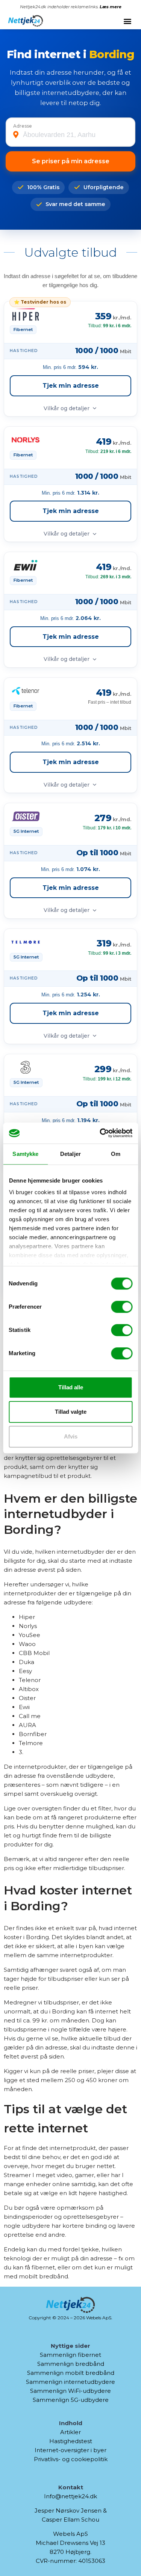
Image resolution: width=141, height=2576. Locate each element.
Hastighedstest (71, 2441)
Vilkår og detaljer (67, 408)
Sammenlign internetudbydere (70, 2382)
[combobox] (75, 135)
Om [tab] (116, 1154)
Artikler (70, 2432)
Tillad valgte (71, 1412)
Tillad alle (71, 1387)
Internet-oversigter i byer (70, 2450)
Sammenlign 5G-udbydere (71, 2400)
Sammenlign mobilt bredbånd (71, 2373)
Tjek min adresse (71, 386)
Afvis (71, 1436)
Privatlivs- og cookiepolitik (71, 2459)
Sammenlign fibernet (70, 2355)
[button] (127, 21)
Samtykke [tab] (25, 1154)
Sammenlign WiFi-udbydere (70, 2391)
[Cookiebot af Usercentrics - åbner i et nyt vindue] (100, 1133)
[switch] (122, 1307)
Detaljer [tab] (70, 1154)
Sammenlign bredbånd (71, 2364)
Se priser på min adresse (71, 161)
